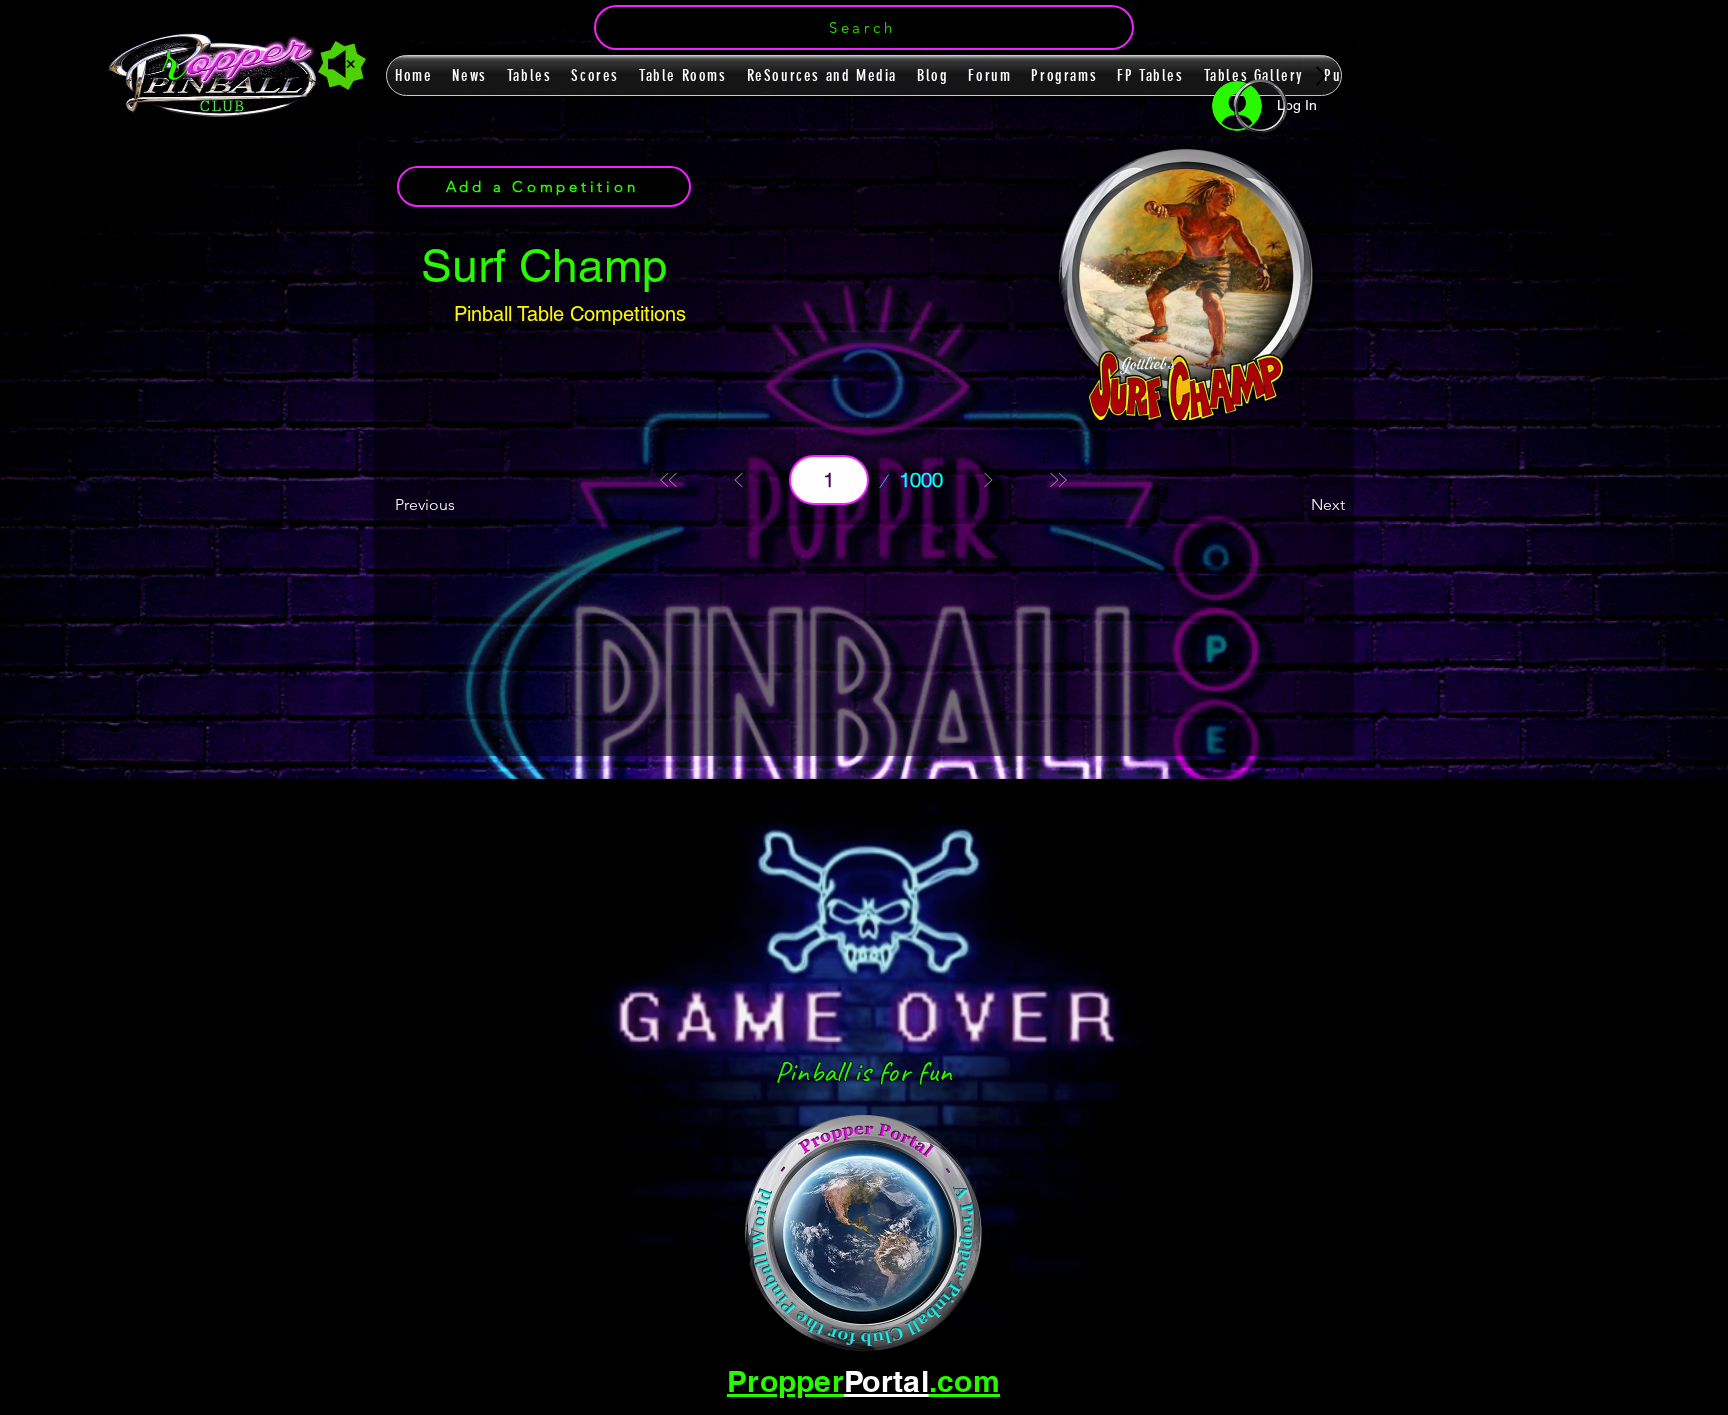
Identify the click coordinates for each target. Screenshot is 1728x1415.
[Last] (1058, 480)
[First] (669, 480)
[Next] (988, 480)
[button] (864, 27)
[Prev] (739, 480)
